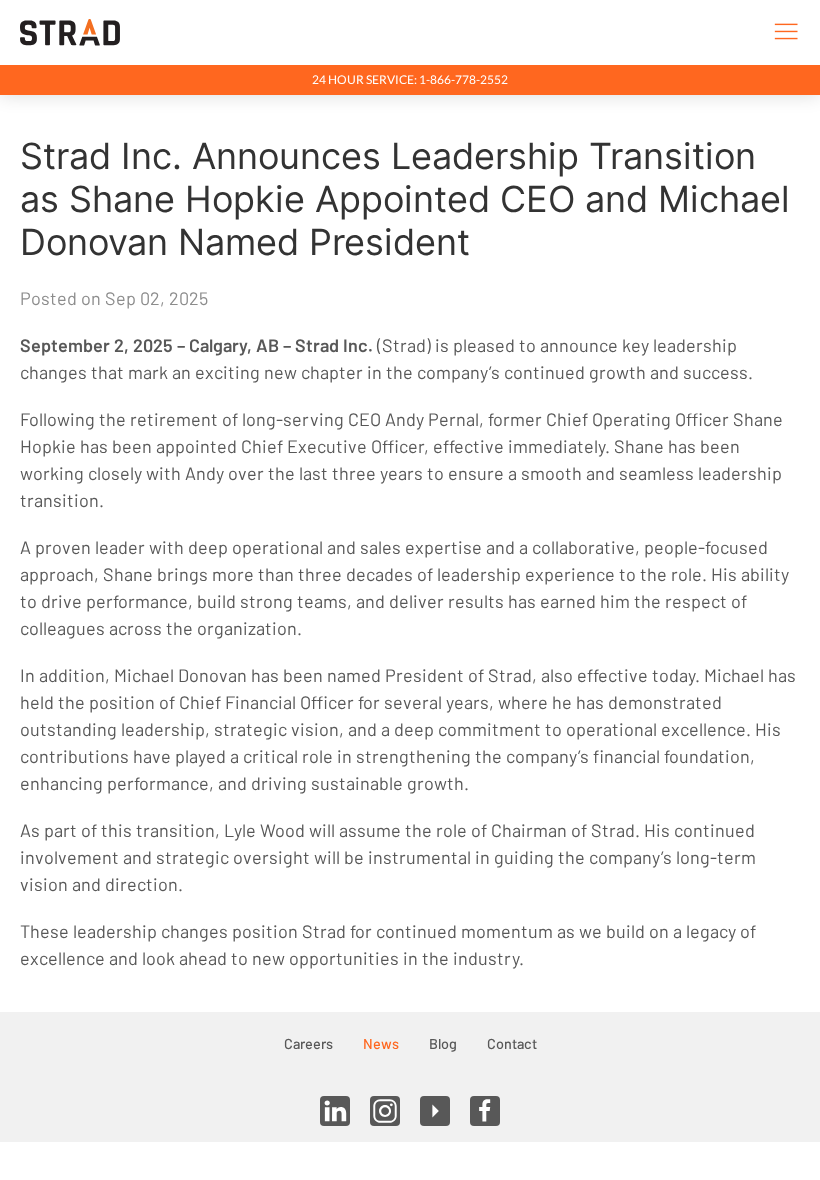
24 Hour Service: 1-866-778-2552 (410, 79)
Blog (443, 1043)
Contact (512, 1043)
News (381, 1043)
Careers (308, 1043)
